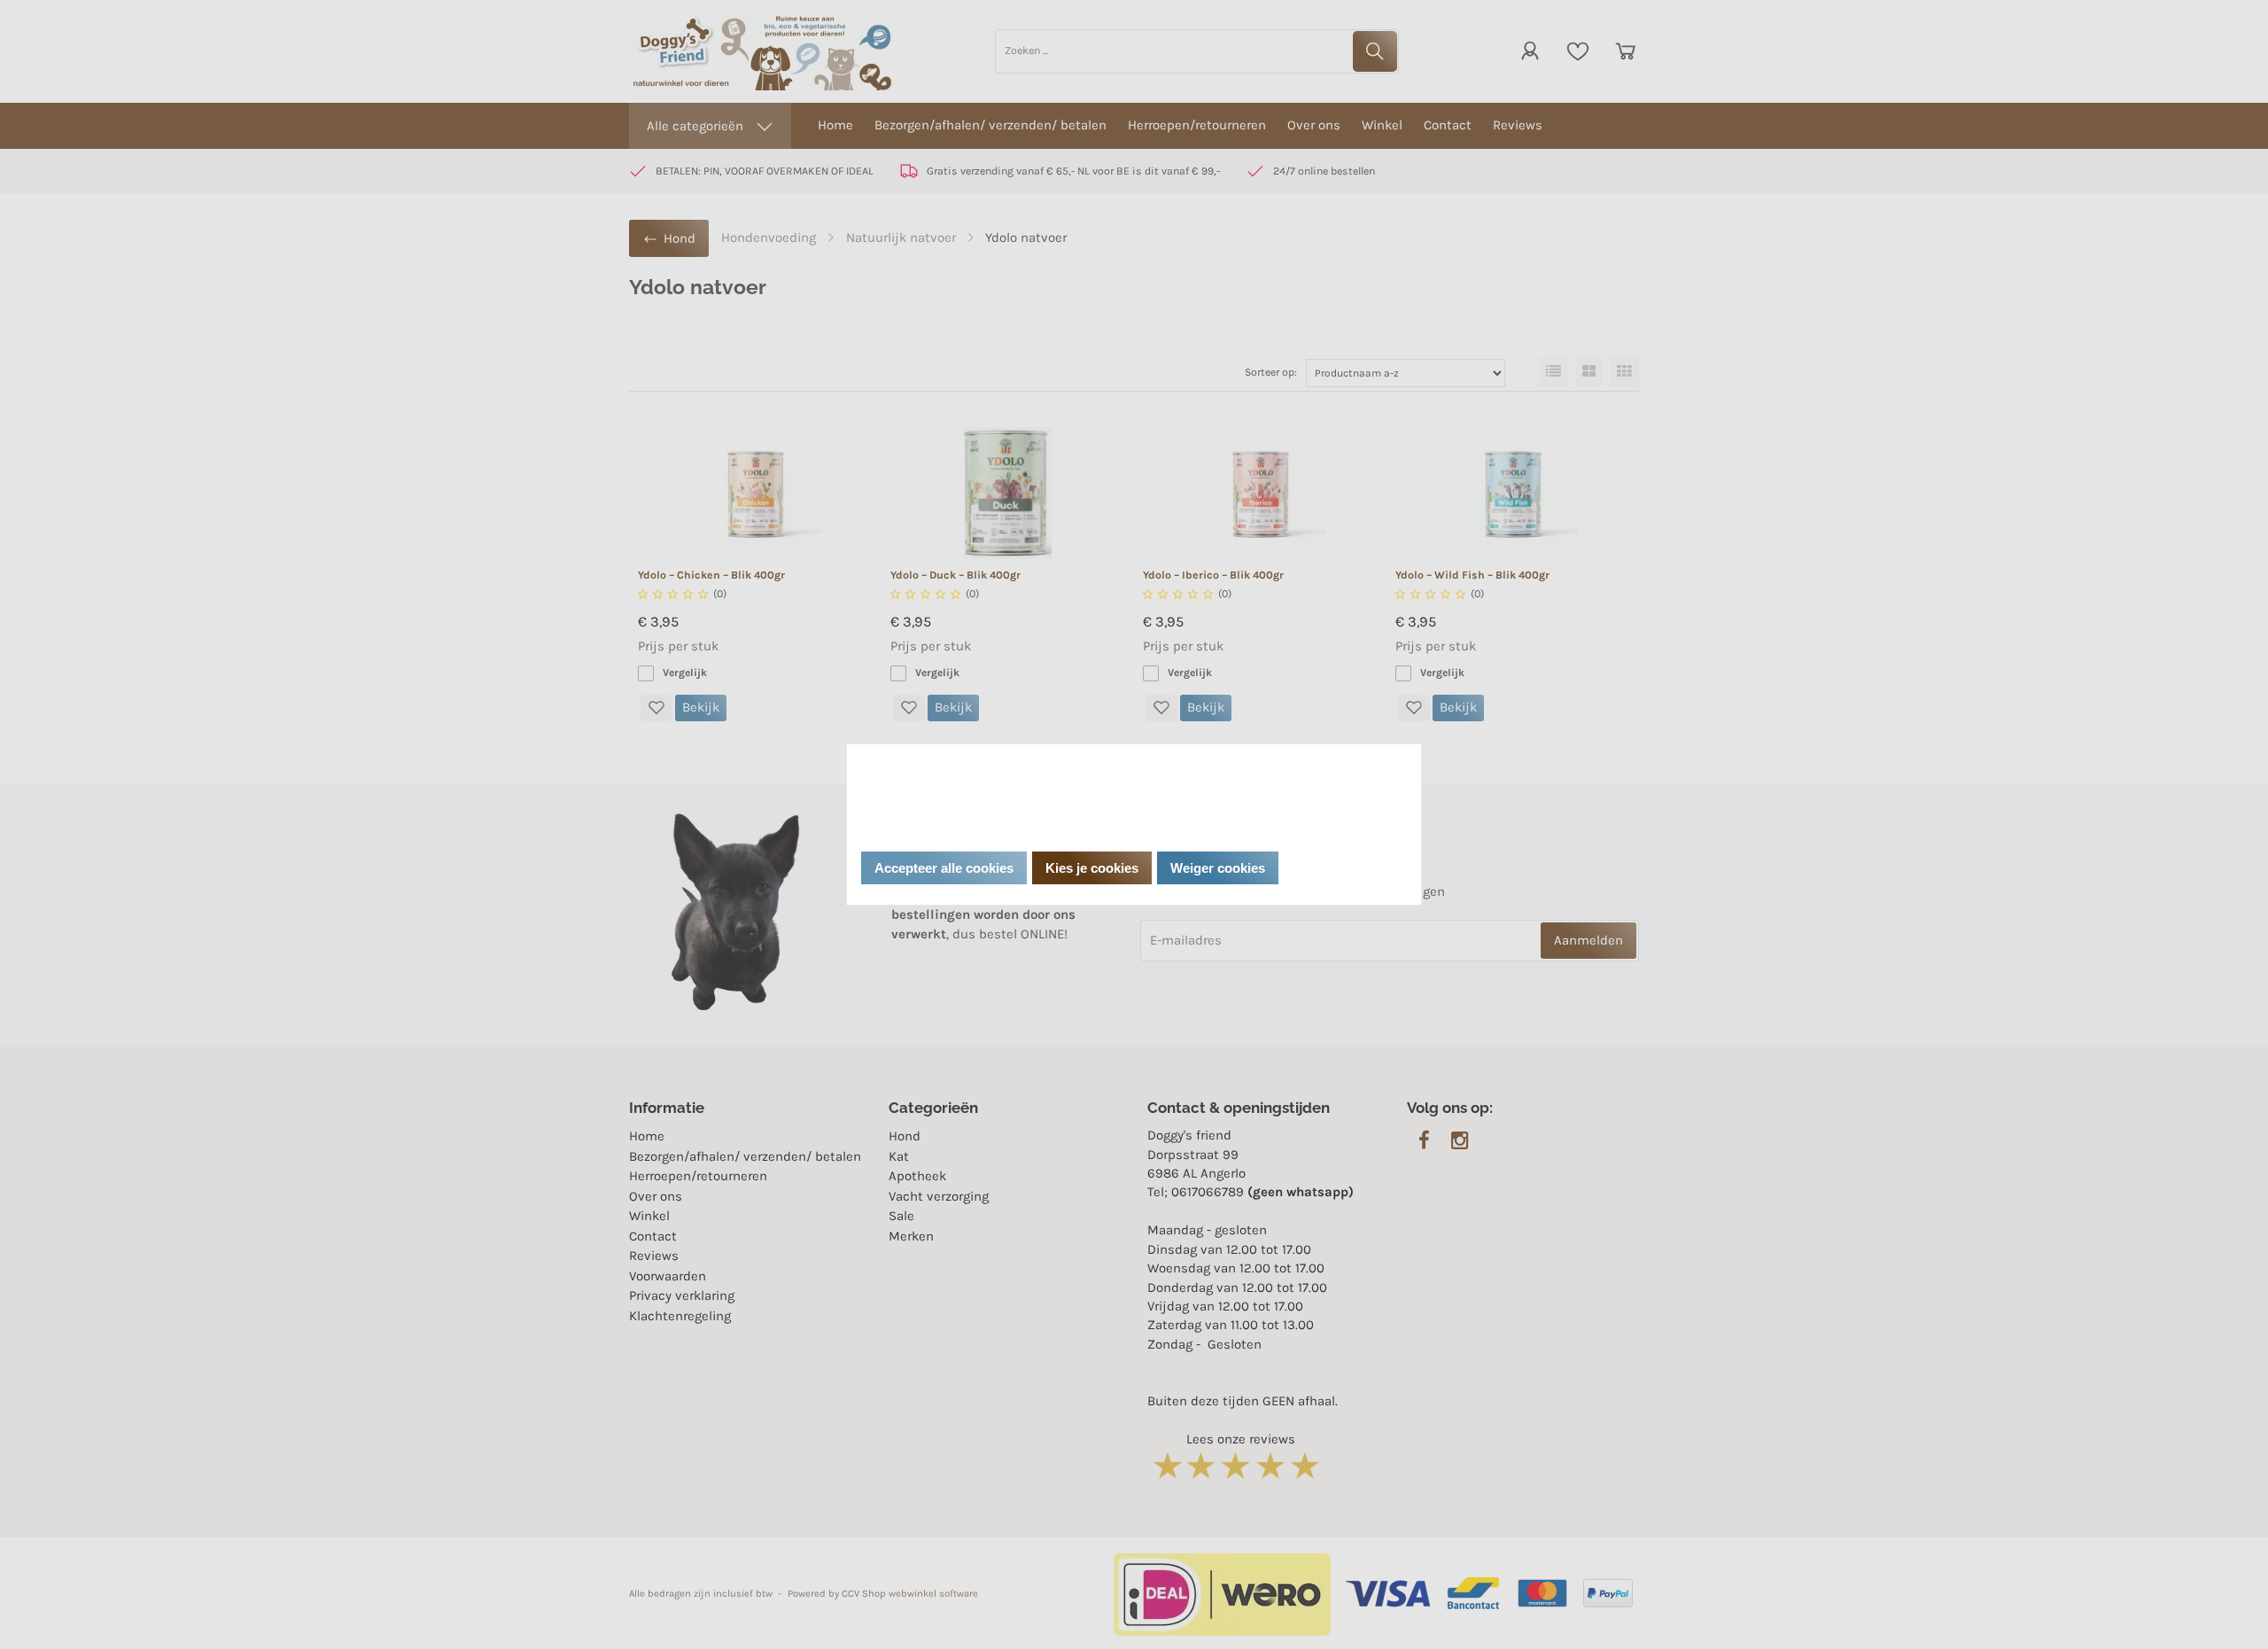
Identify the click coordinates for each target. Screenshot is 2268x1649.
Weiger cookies (1218, 868)
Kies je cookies (1092, 868)
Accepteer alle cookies (944, 868)
